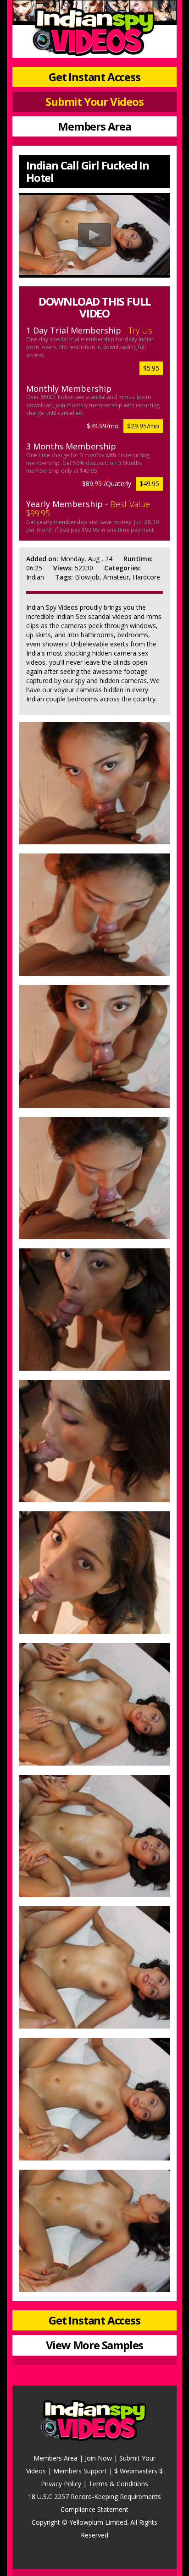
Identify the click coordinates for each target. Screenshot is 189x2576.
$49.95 (149, 484)
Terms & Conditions (118, 2484)
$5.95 (151, 368)
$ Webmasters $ (139, 2471)
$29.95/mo (143, 426)
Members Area (94, 126)
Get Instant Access (94, 77)
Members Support (80, 2471)
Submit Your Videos (94, 101)
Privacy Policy (61, 2484)
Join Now (98, 2458)
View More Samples (95, 2345)
